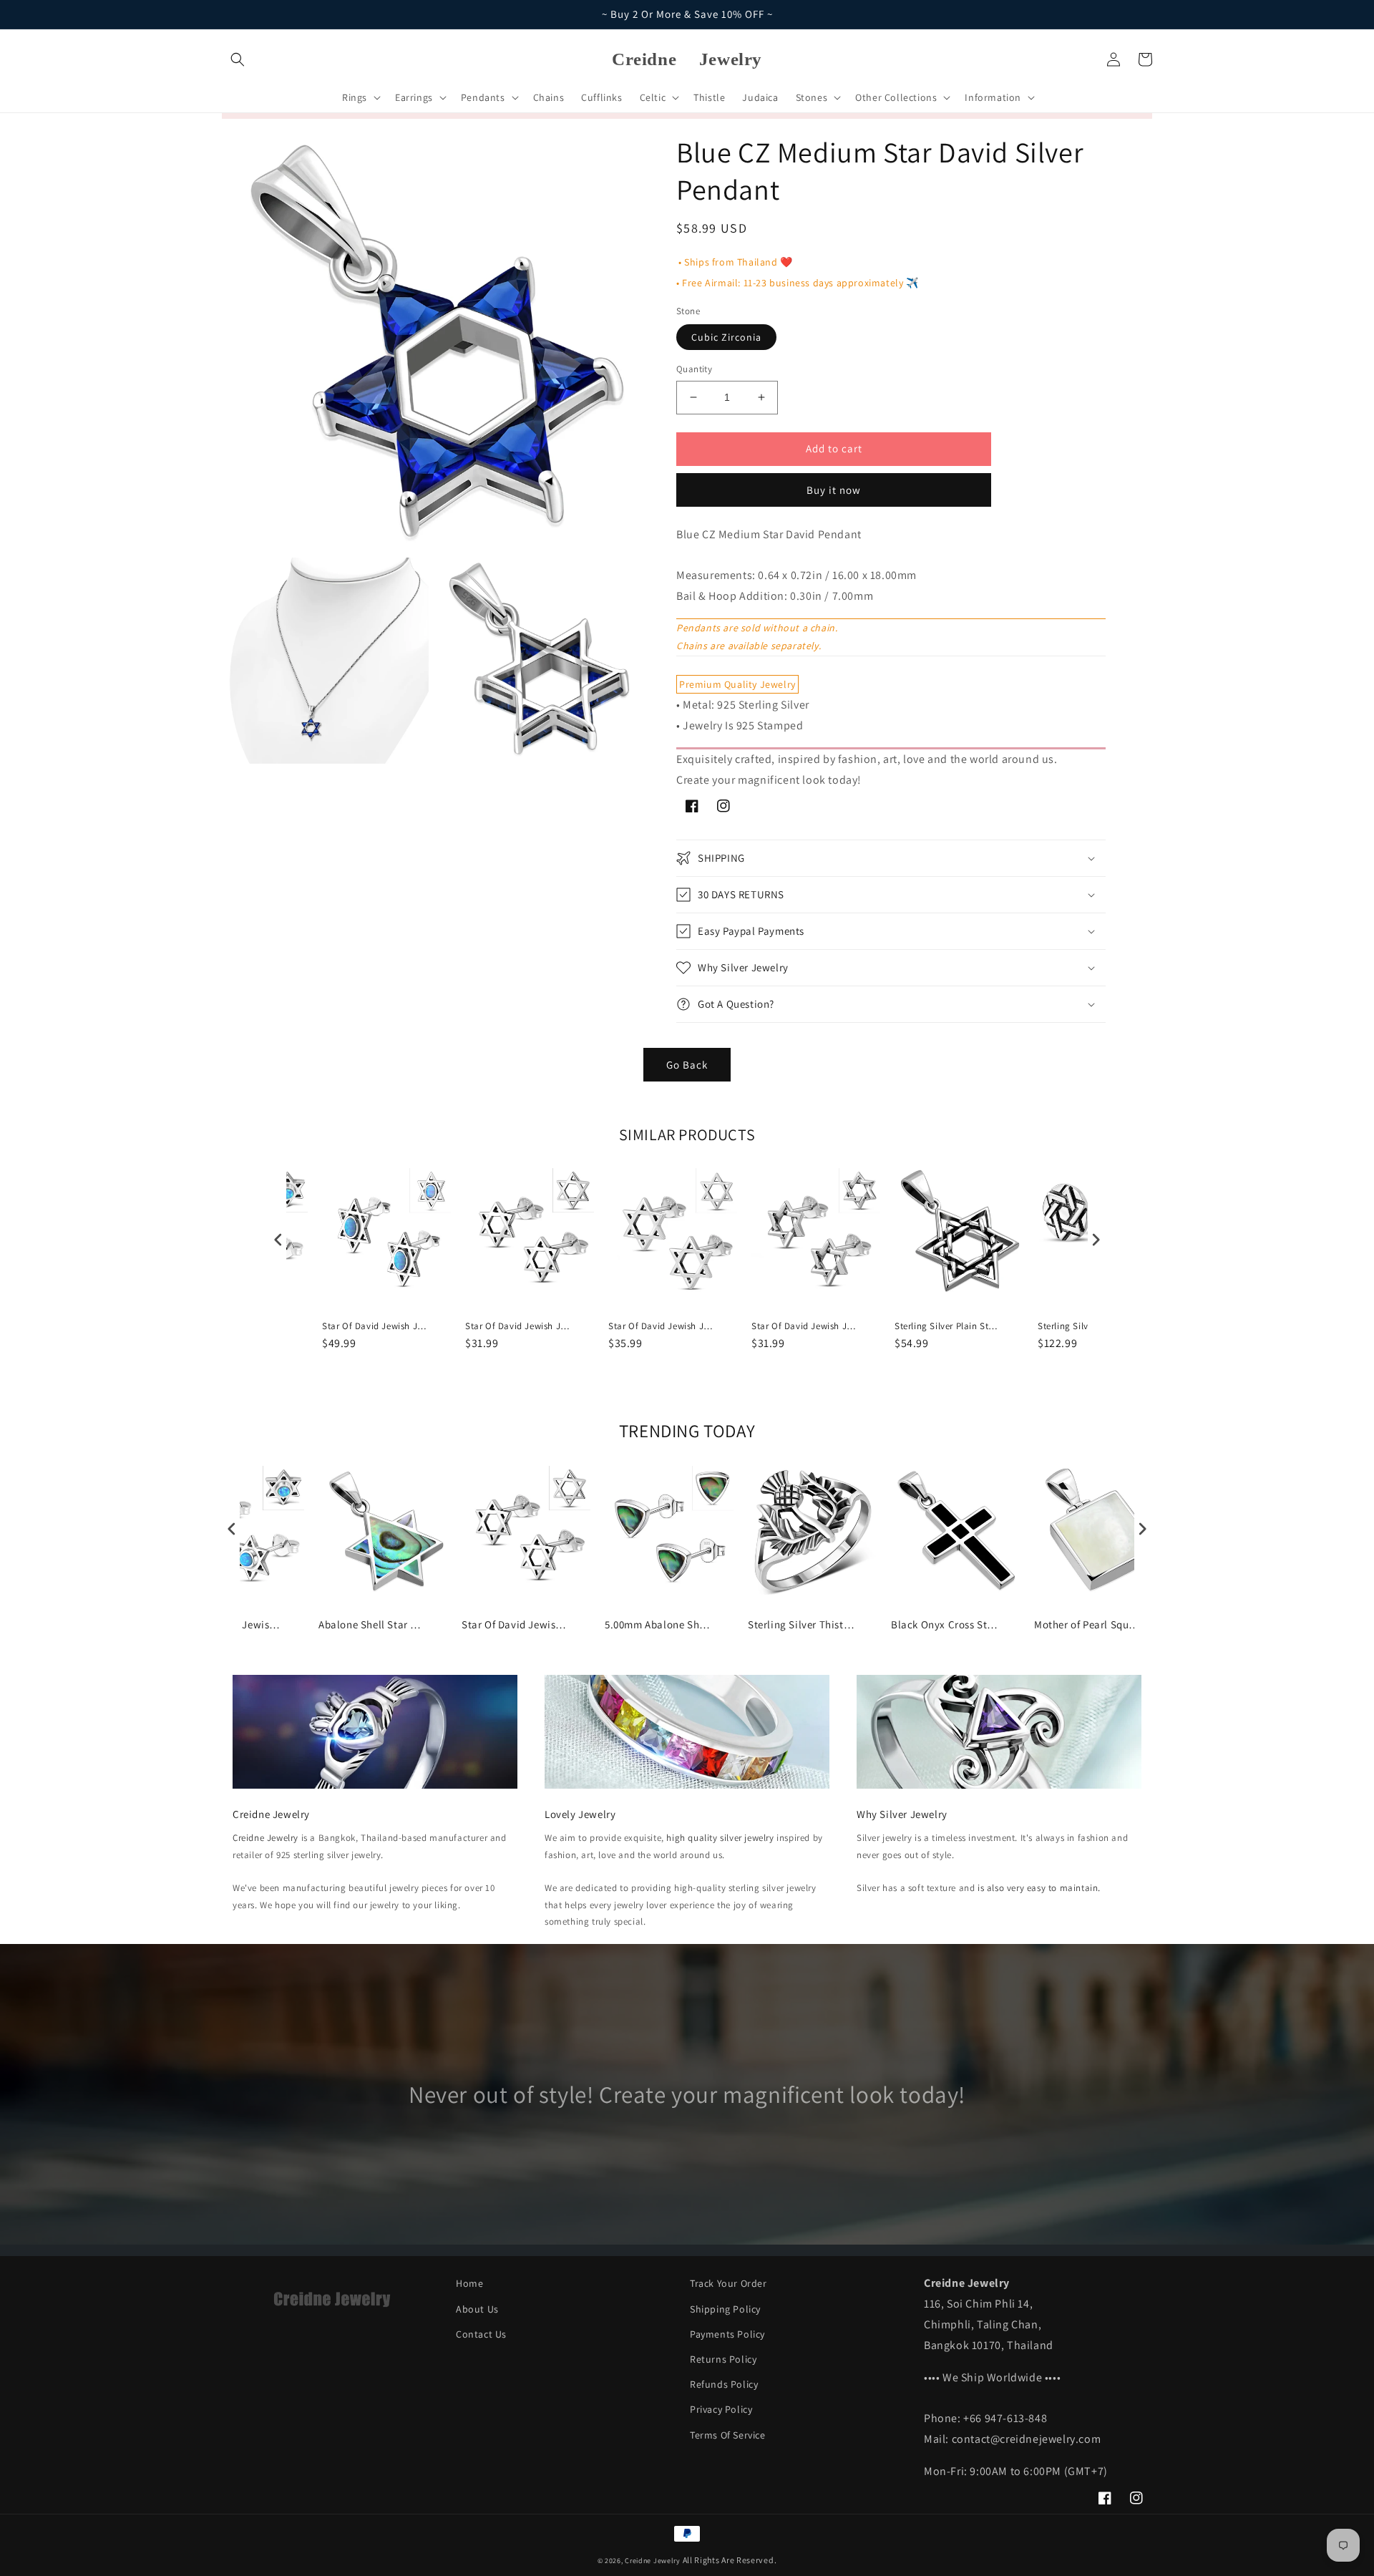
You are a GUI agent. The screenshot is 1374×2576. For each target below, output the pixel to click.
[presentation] (278, 1239)
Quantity (694, 369)
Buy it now (834, 490)
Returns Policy (723, 2359)
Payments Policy (727, 2334)
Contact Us (481, 2334)
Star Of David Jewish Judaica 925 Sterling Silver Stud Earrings (519, 1326)
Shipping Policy (725, 2309)
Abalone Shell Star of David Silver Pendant (372, 1624)
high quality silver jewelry (720, 1838)
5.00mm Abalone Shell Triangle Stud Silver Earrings (658, 1624)
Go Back (687, 1065)
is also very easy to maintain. (1039, 1888)
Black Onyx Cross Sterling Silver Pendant (945, 1624)
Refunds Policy (724, 2384)
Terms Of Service (728, 2435)
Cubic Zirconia (726, 337)
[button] (238, 59)
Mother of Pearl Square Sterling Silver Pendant (1088, 1624)
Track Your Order (729, 2283)
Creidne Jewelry (265, 1838)
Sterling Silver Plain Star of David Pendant (948, 1326)
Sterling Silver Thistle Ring (801, 1624)
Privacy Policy (721, 2409)
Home (469, 2283)
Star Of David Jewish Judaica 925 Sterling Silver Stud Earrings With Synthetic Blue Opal (376, 1326)
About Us (477, 2309)
